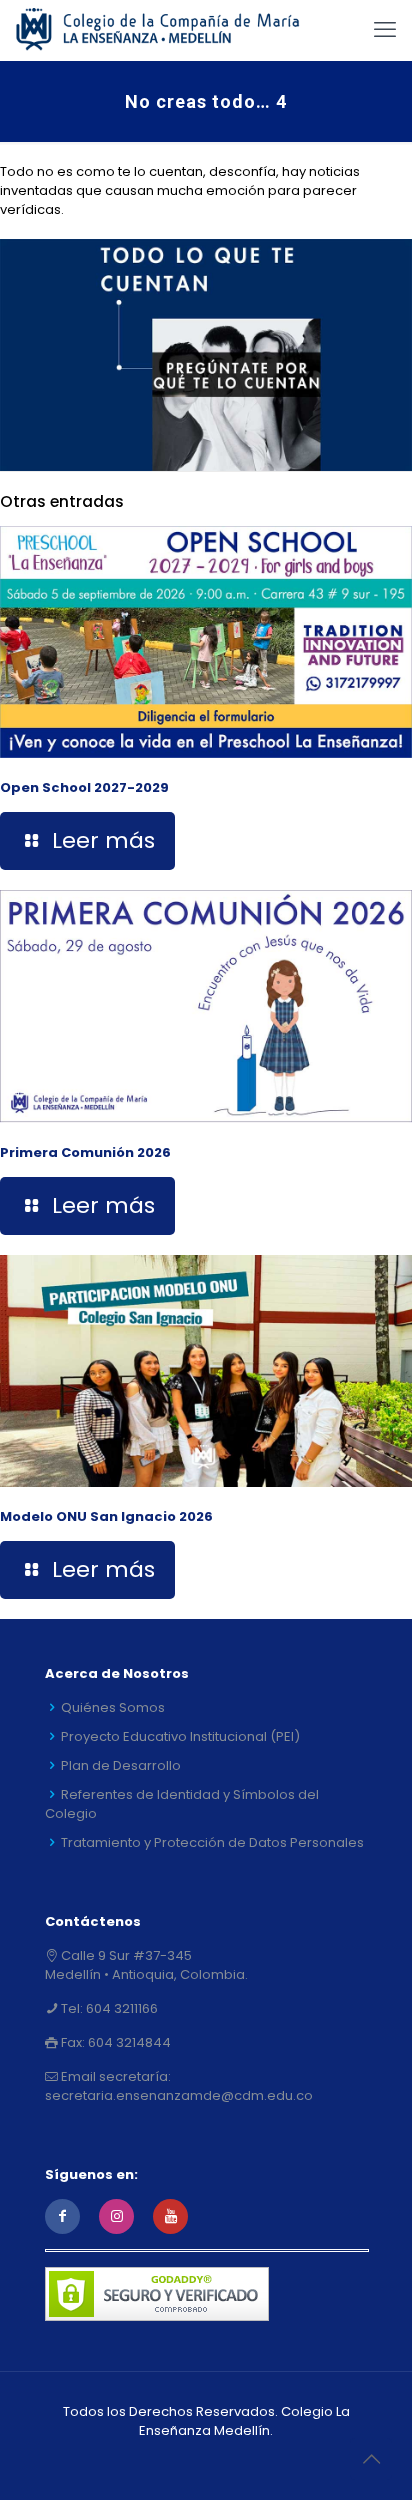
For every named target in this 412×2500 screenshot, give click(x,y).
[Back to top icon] (371, 2459)
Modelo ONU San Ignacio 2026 (106, 1516)
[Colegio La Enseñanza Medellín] (169, 30)
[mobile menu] (385, 30)
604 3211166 (120, 2008)
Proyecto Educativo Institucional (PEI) (180, 1736)
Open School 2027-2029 (84, 787)
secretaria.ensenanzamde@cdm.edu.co (179, 2095)
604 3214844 (128, 2042)
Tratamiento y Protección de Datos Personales (212, 1842)
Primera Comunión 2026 (85, 1152)
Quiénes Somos (113, 1707)
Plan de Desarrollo (121, 1765)
